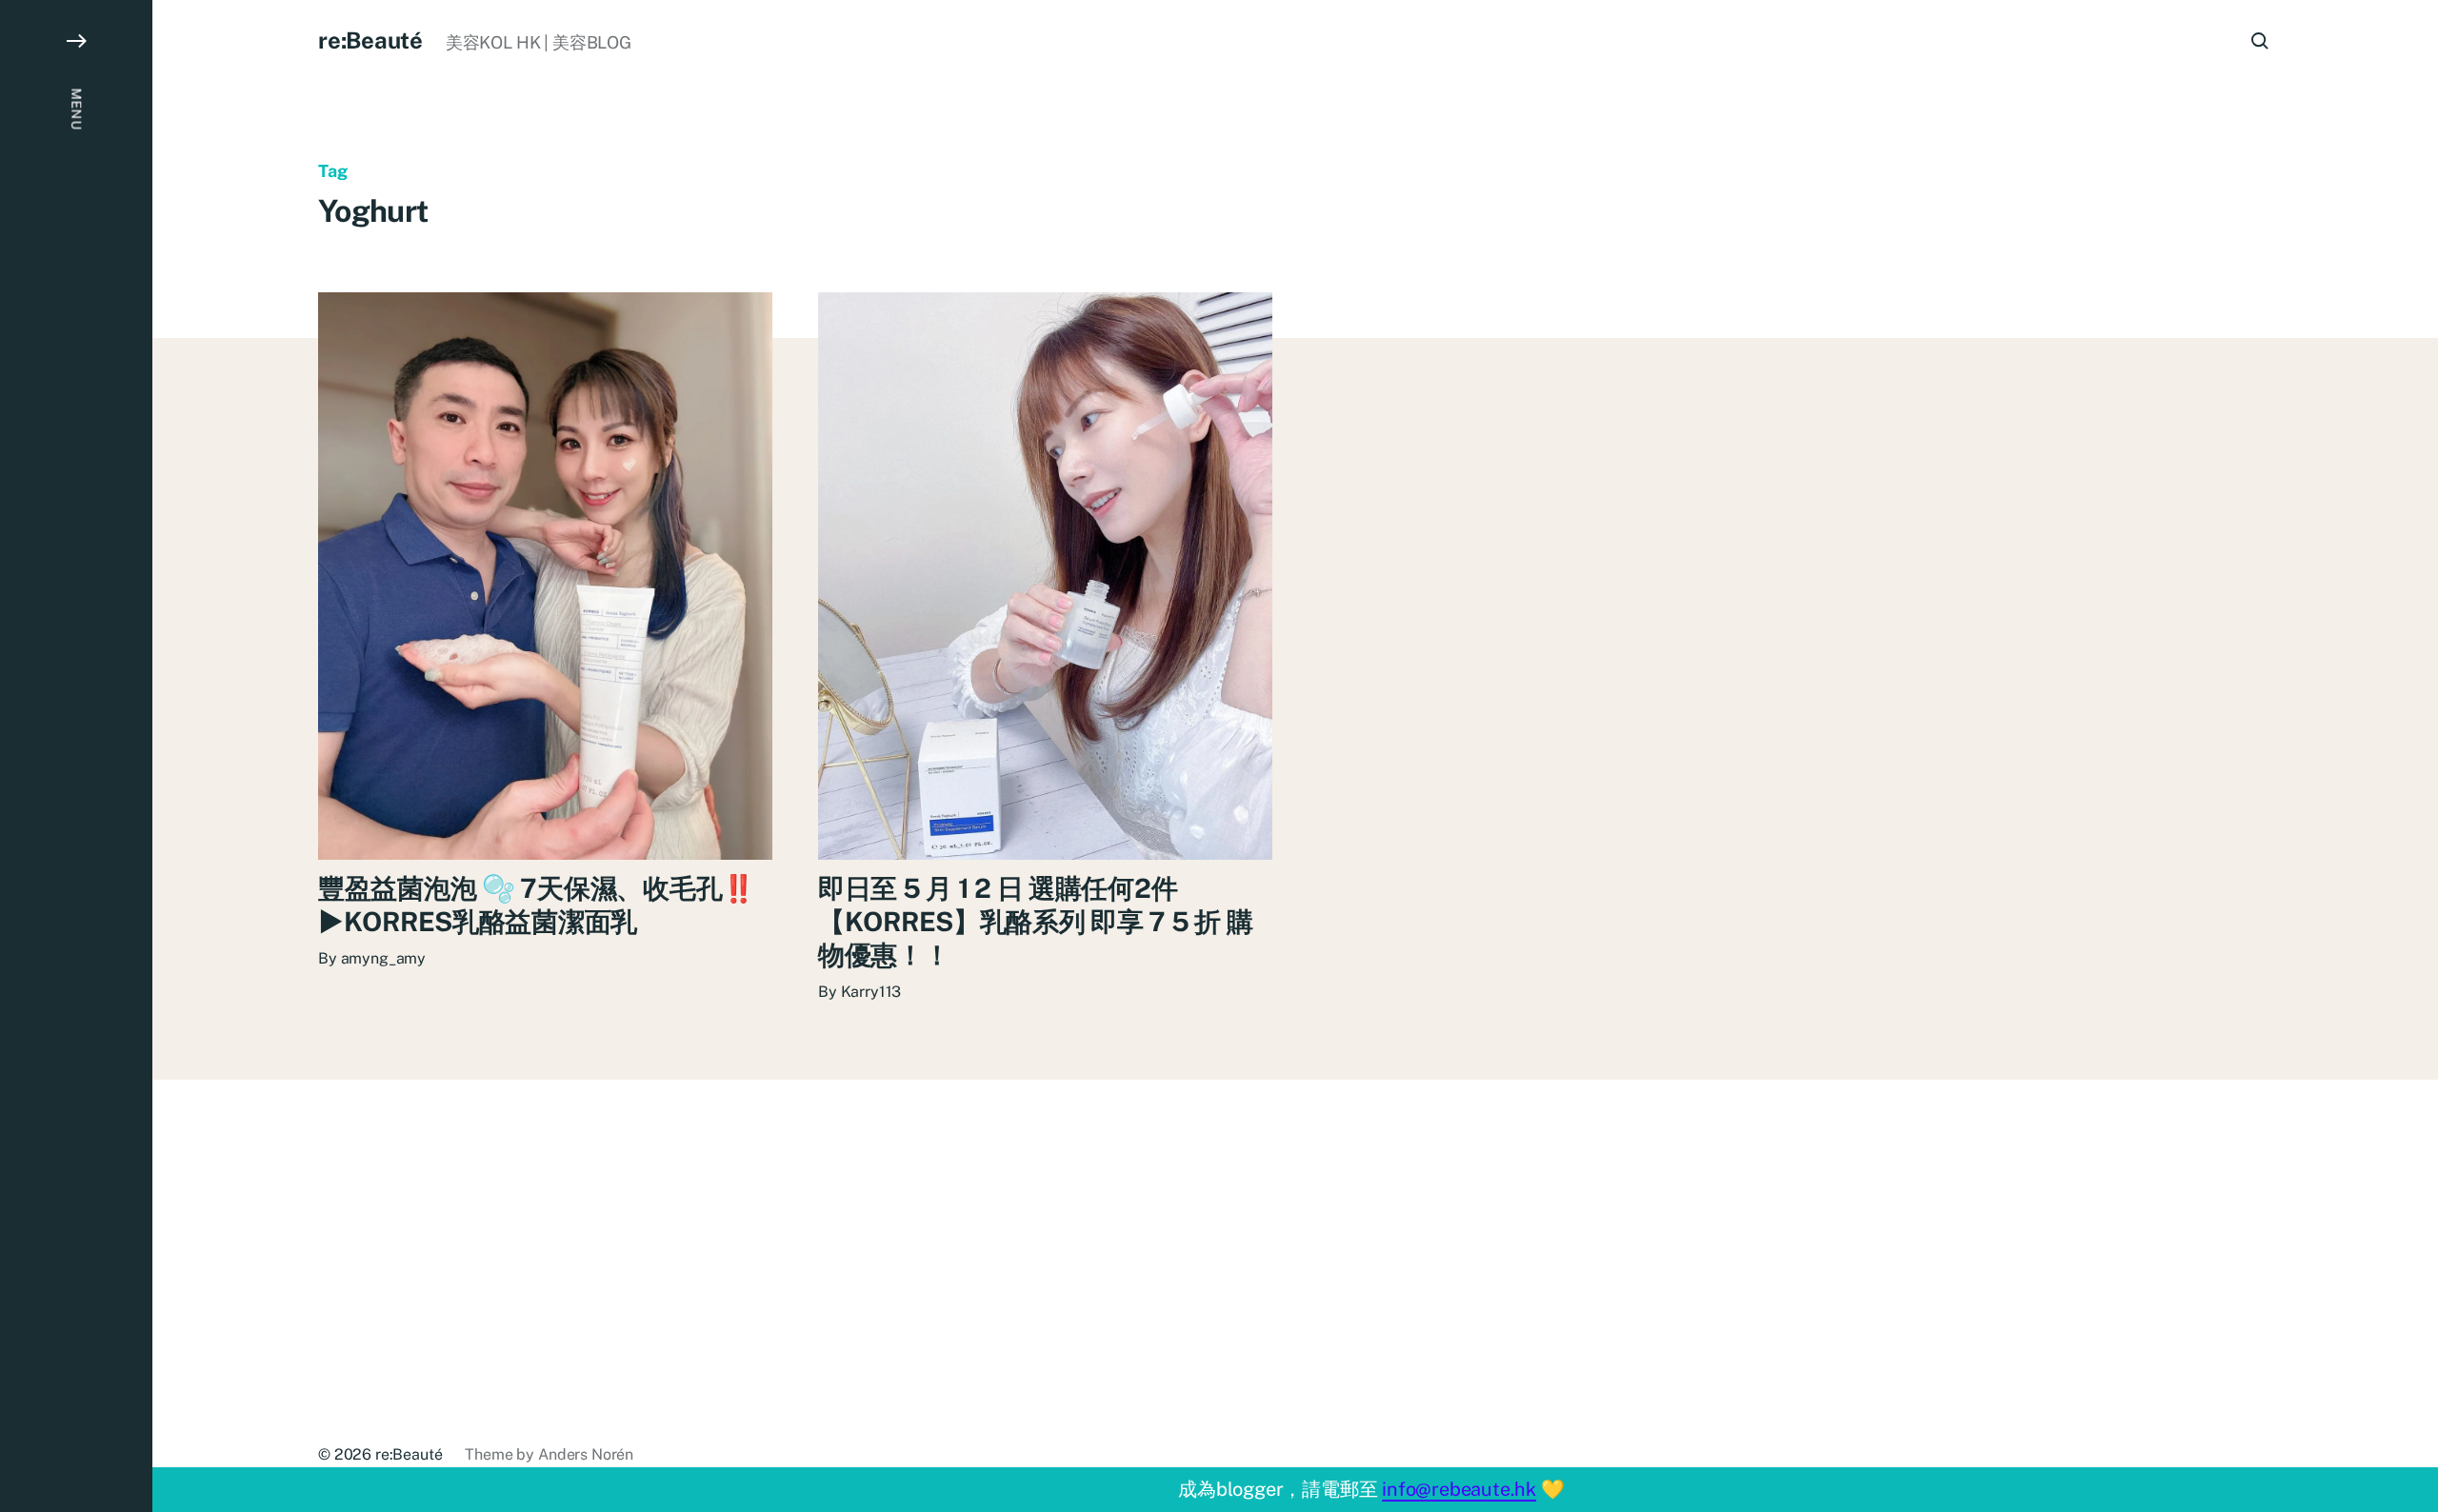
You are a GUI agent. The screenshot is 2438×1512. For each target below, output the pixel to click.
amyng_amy (384, 958)
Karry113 (871, 992)
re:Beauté (370, 40)
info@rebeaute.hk (1459, 1489)
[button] (76, 756)
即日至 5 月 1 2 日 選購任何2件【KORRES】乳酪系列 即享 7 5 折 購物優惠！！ (1036, 921)
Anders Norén (586, 1454)
